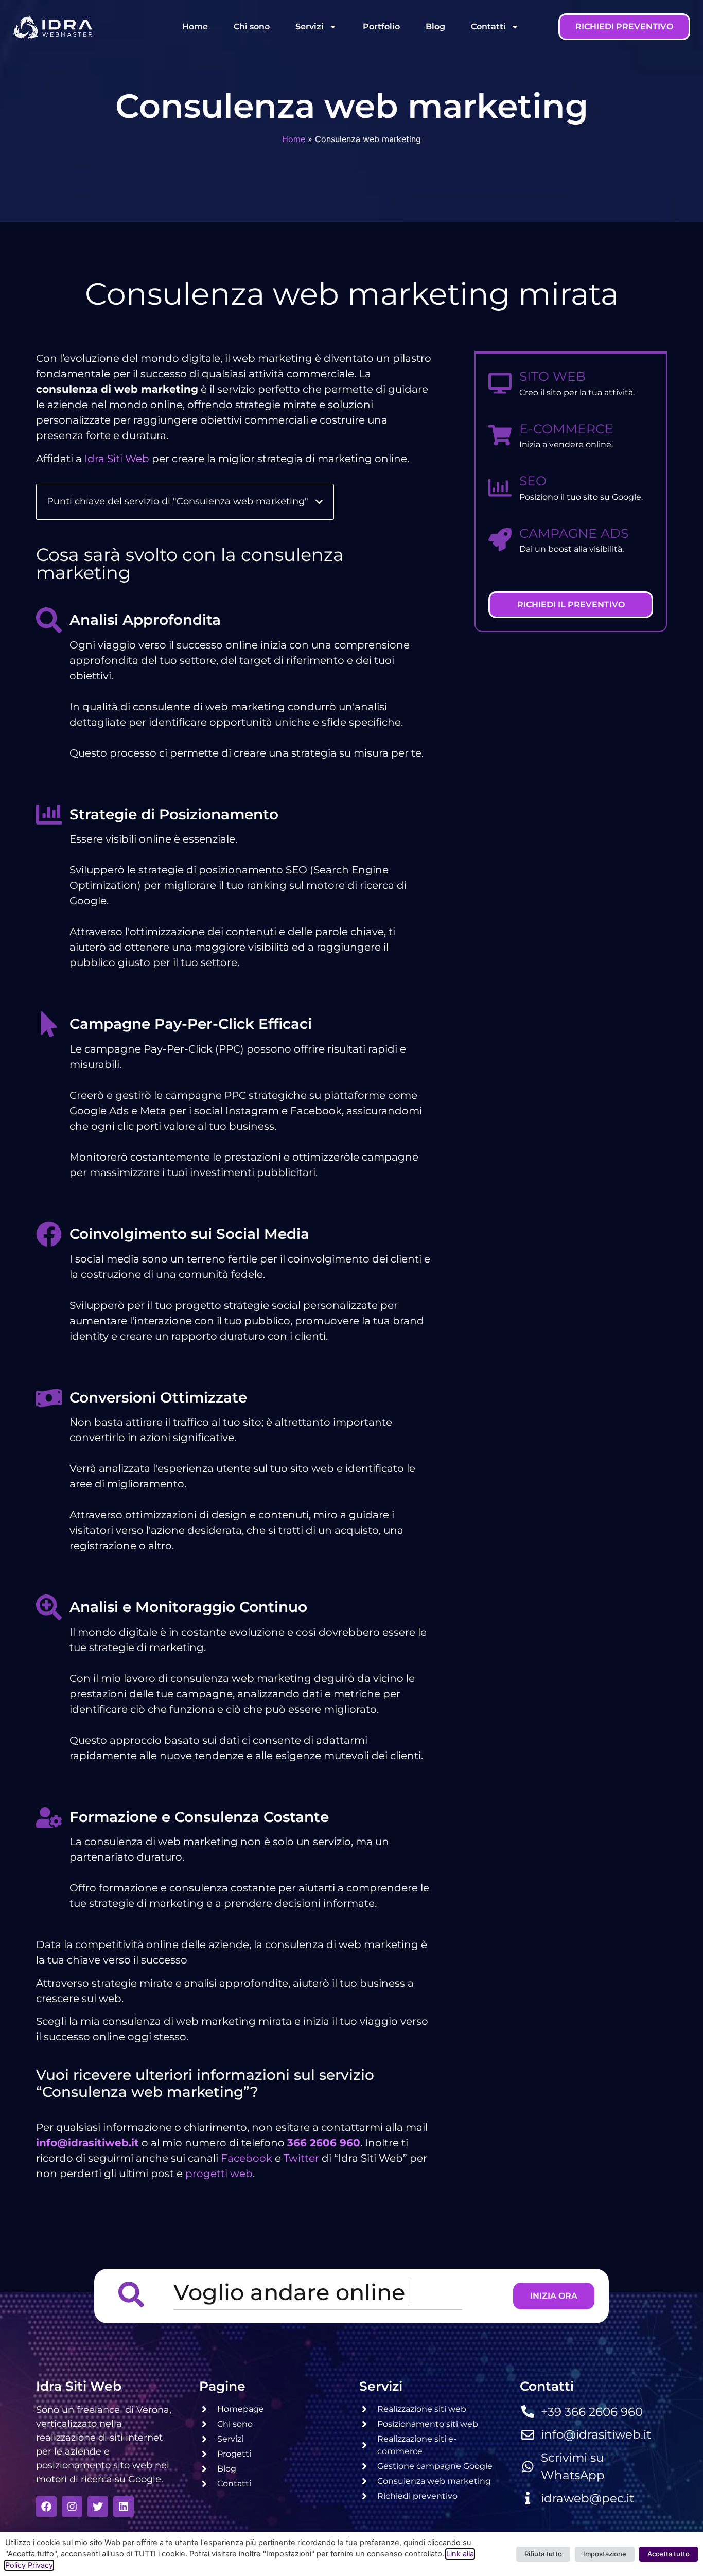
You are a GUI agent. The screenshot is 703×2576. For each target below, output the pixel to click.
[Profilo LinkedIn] (124, 2507)
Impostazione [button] (605, 2554)
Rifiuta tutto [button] (543, 2554)
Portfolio (381, 27)
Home (195, 27)
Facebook (247, 2158)
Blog (435, 27)
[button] (319, 502)
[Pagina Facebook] (46, 2507)
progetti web (219, 2174)
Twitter (301, 2158)
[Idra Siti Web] (52, 27)
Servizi (310, 27)
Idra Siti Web (117, 459)
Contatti (488, 27)
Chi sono (252, 27)
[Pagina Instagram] (72, 2507)
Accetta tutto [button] (669, 2554)
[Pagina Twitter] (98, 2507)
